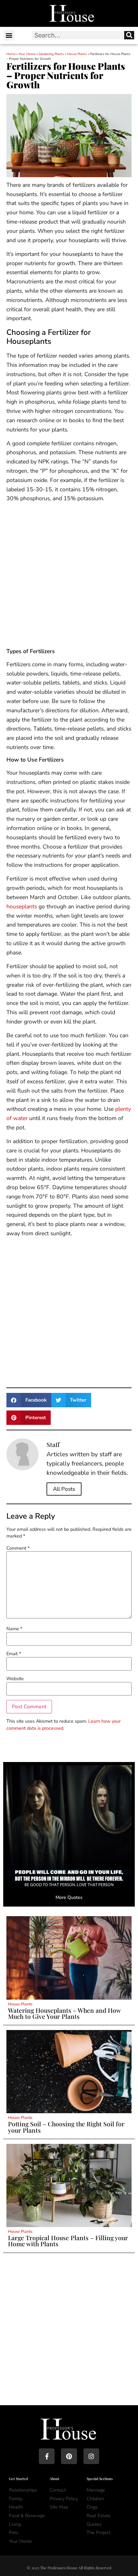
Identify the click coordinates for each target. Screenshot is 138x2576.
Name (14, 1629)
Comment (18, 1548)
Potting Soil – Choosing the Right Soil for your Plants (66, 2127)
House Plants (77, 54)
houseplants (22, 906)
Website (15, 1679)
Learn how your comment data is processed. (64, 1725)
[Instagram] (91, 2456)
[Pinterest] (69, 2456)
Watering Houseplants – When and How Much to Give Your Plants (64, 2013)
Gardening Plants (51, 54)
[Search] (129, 35)
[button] (9, 35)
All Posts (64, 1489)
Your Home (27, 54)
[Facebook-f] (47, 2456)
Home (11, 54)
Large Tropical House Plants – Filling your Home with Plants (68, 2241)
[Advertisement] (69, 577)
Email (14, 1654)
